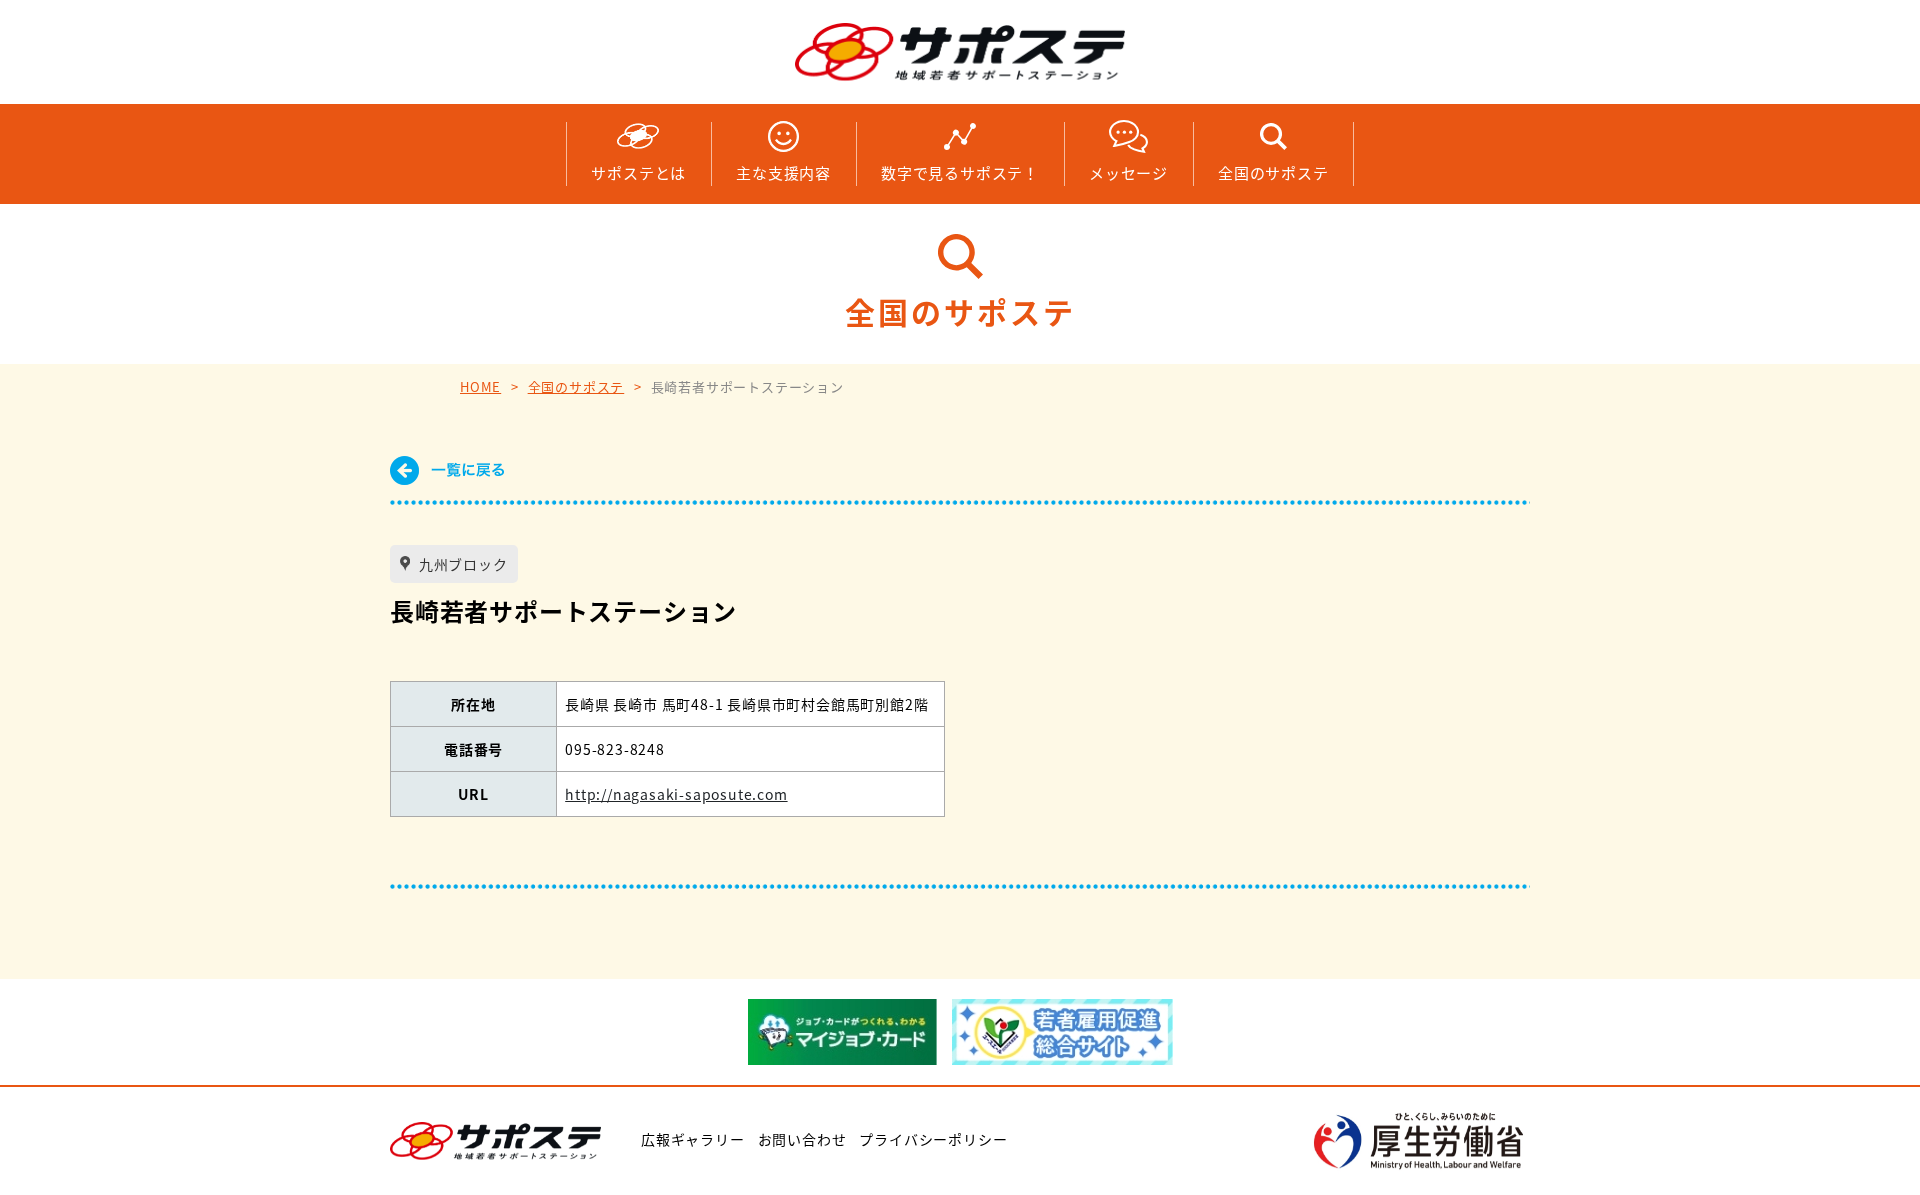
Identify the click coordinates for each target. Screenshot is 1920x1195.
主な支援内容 (783, 172)
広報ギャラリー (693, 1139)
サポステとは (638, 172)
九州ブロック (461, 564)
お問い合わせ (802, 1139)
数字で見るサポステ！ (960, 172)
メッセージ (1128, 172)
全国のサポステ (1273, 172)
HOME (480, 386)
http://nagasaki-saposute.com (676, 794)
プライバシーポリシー (933, 1139)
